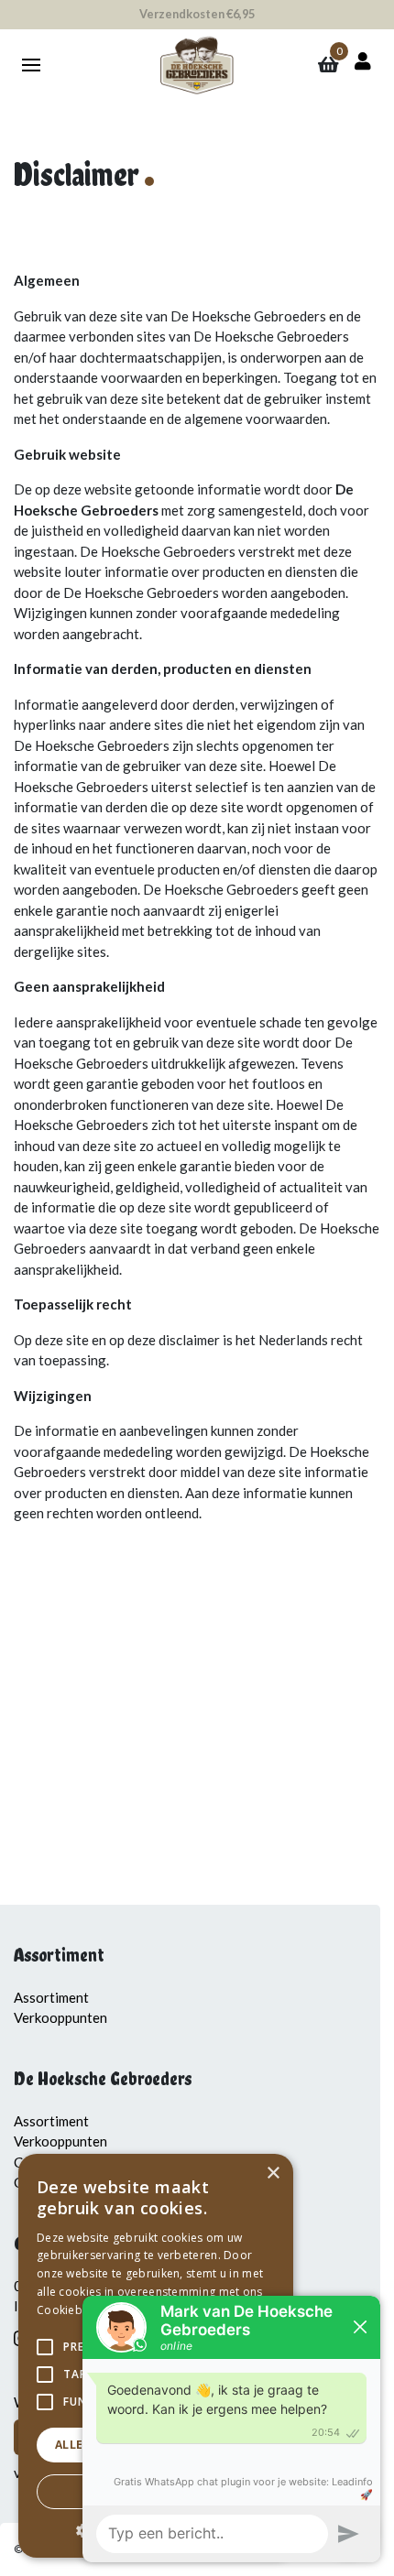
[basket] (328, 66)
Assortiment (51, 1997)
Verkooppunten (60, 2017)
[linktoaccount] (359, 61)
